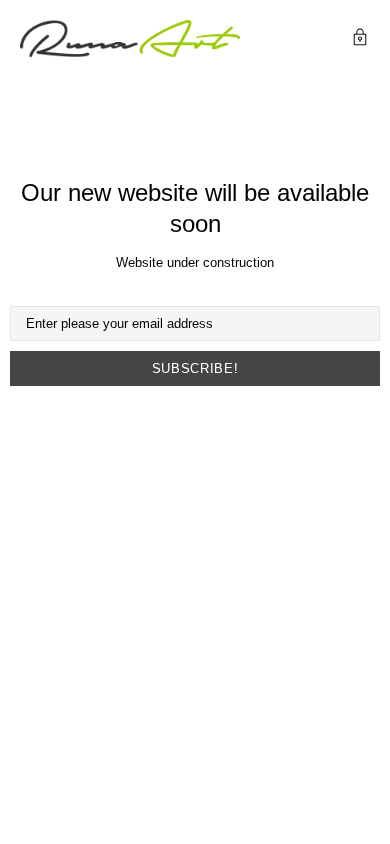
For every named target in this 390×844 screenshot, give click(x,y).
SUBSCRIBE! (195, 368)
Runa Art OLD (130, 38)
